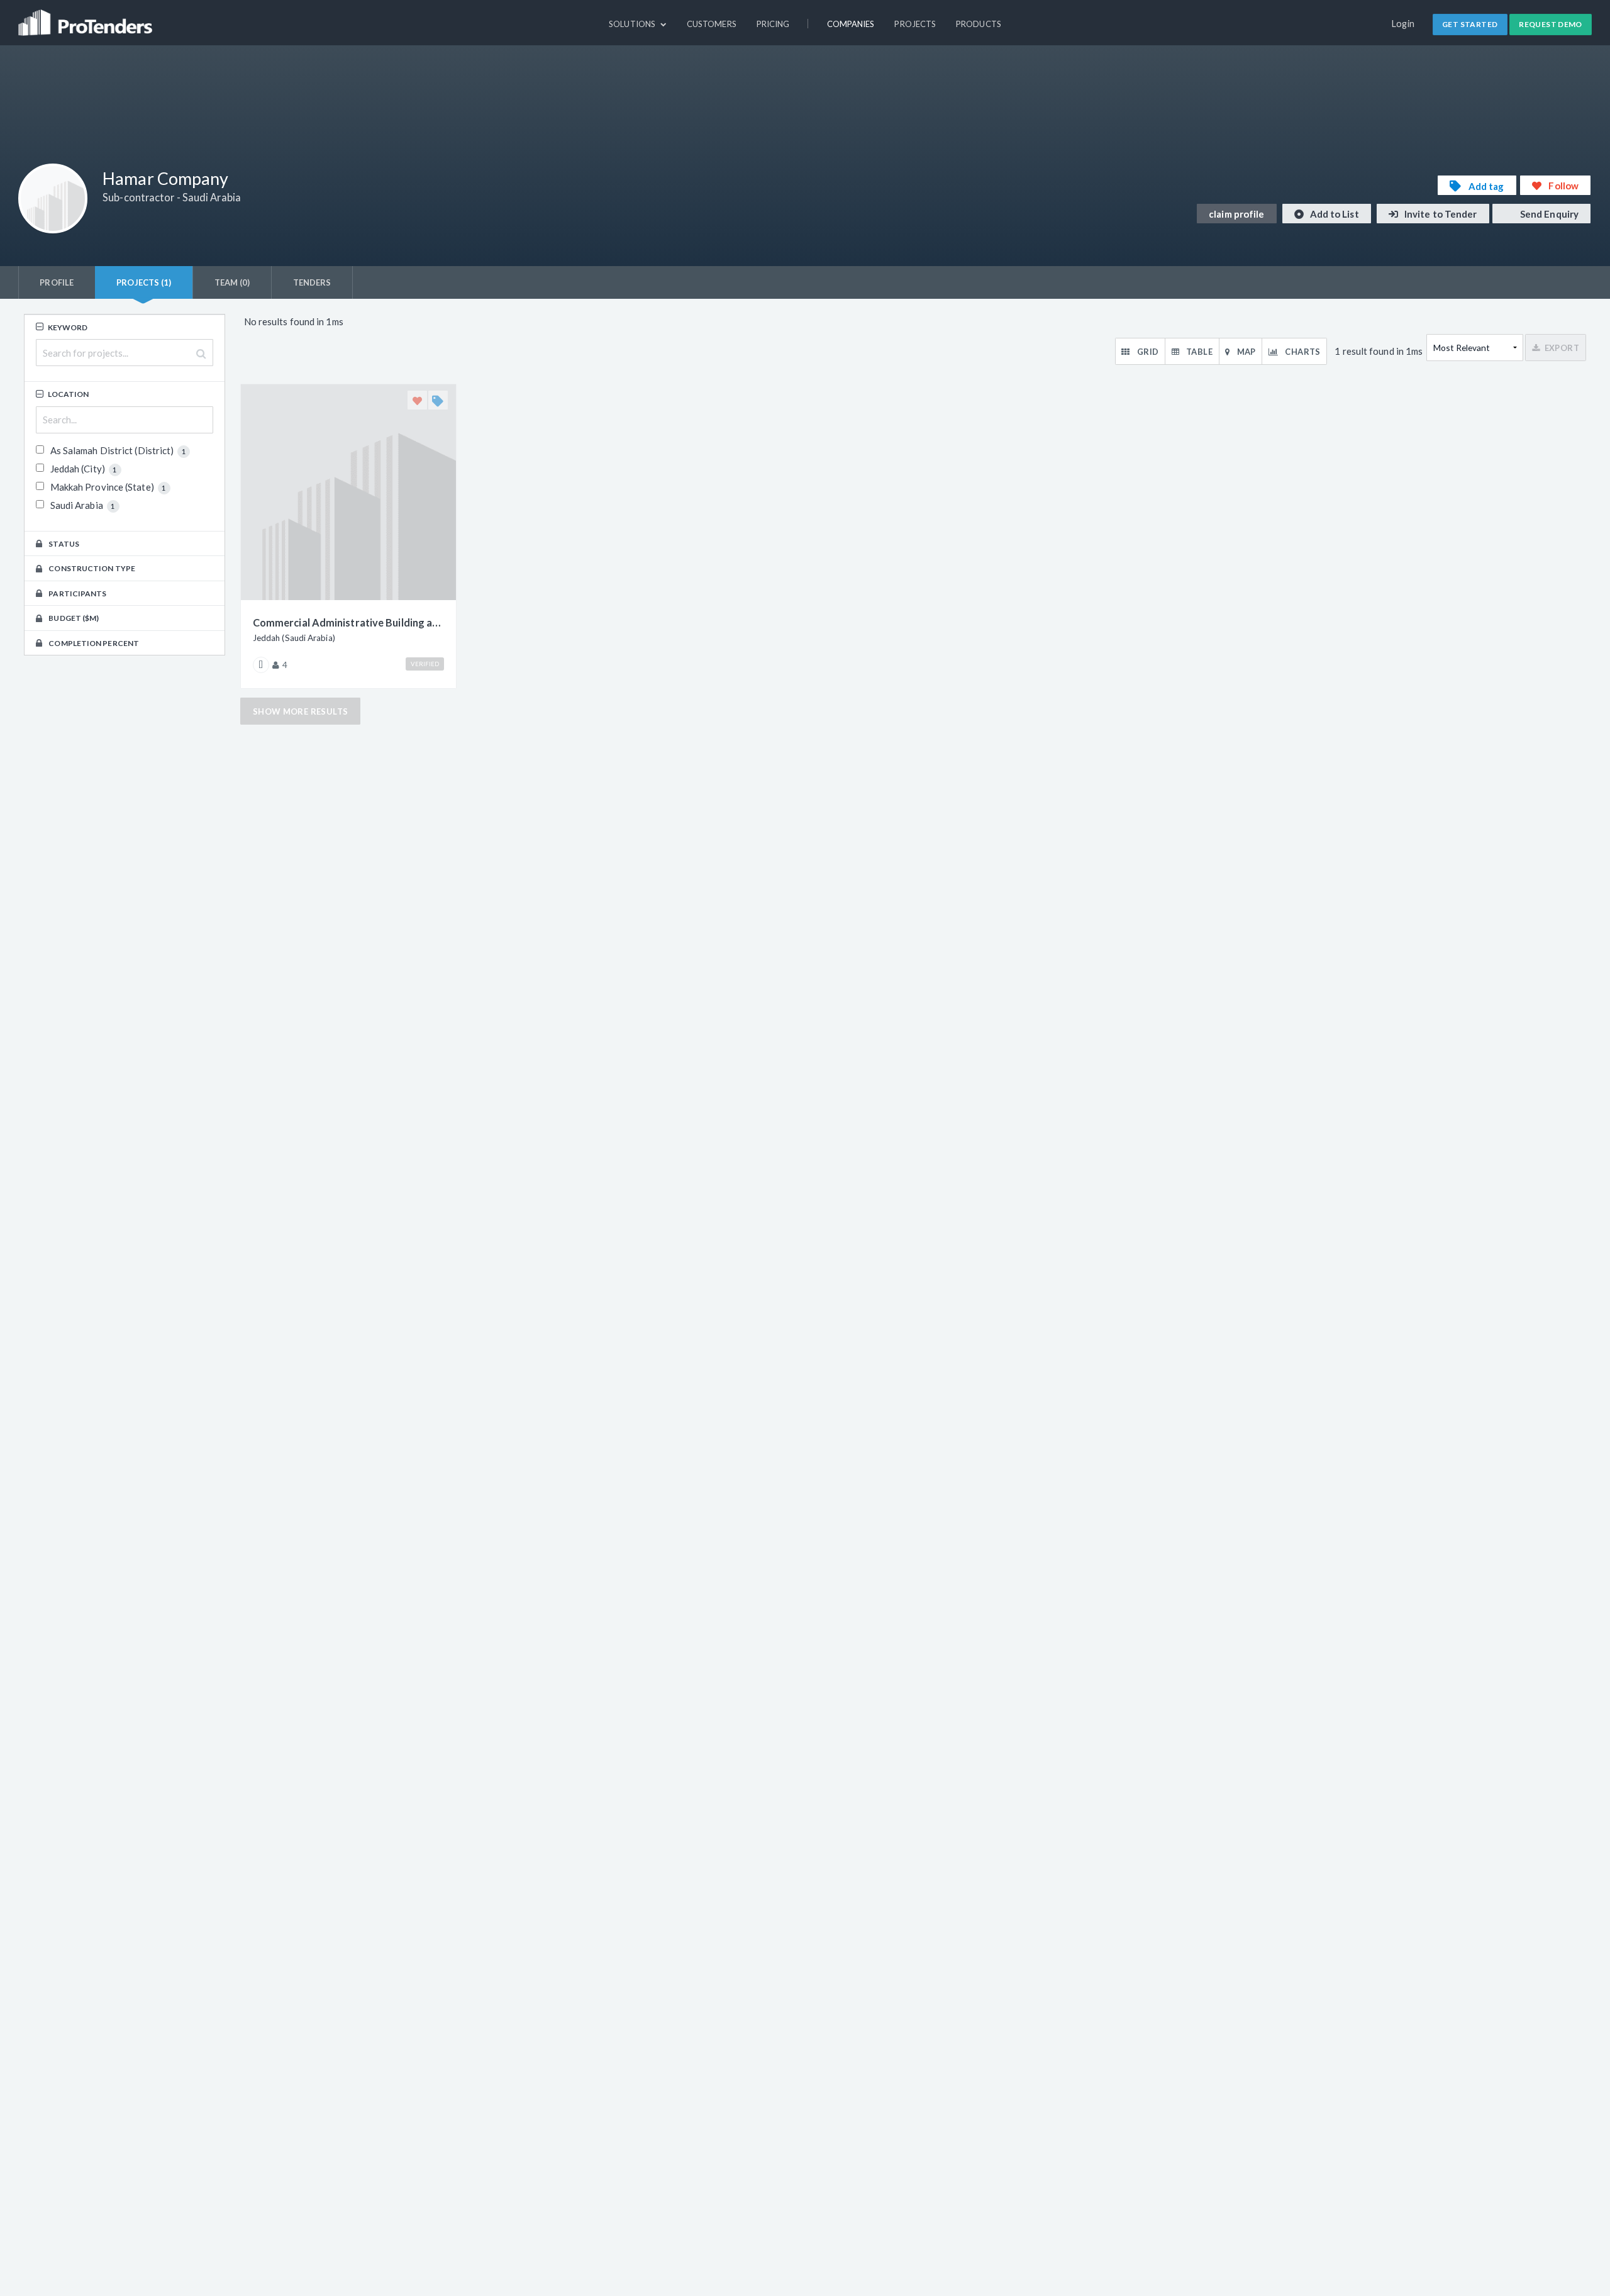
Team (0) (232, 282)
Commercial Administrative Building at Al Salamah (348, 622)
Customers (712, 24)
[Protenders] (87, 17)
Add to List (1334, 214)
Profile (57, 282)
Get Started (1470, 24)
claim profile (1236, 214)
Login (1403, 24)
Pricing (773, 24)
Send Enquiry (1548, 214)
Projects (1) (144, 282)
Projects (915, 24)
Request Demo (1551, 24)
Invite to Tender (1440, 214)
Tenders (312, 282)
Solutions (633, 24)
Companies (851, 24)
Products (979, 24)
